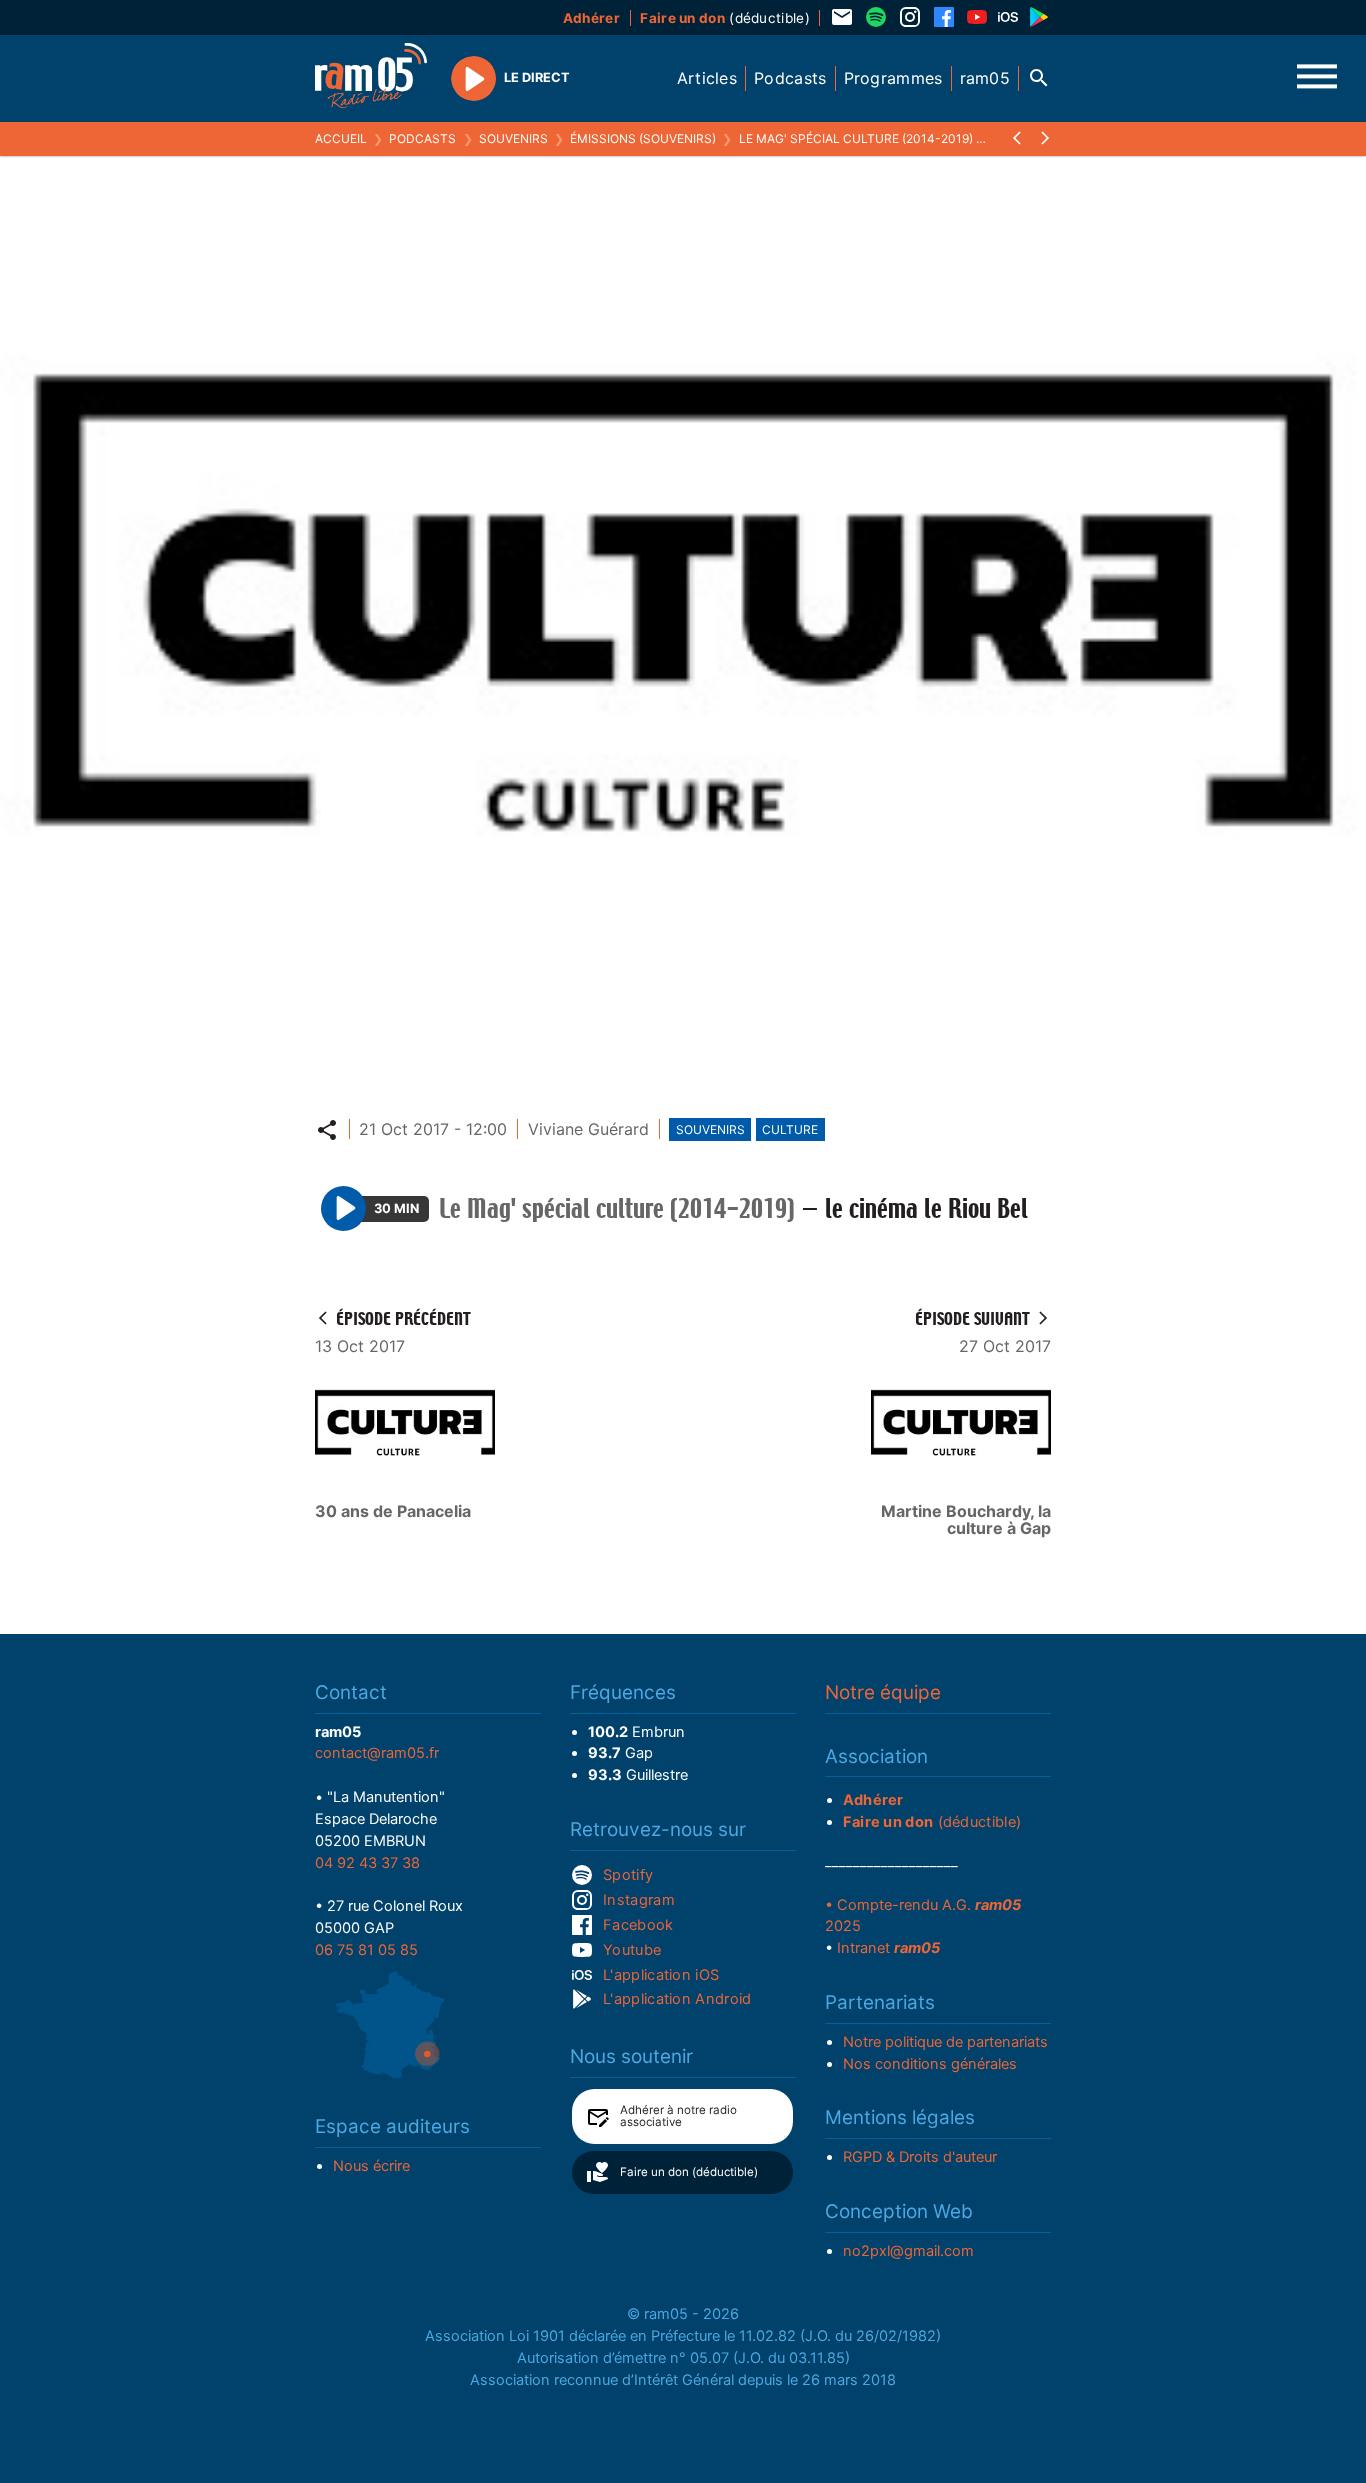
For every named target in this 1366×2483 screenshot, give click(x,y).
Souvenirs (513, 138)
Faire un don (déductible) (689, 2172)
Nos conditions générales (930, 2064)
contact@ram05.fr (377, 1753)
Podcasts (422, 138)
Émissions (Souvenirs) (643, 138)
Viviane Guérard (588, 1129)
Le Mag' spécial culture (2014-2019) (856, 138)
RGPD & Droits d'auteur (920, 2157)
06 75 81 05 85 (366, 1950)
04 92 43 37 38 (367, 1863)
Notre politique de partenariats (945, 2042)
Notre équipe (883, 1692)
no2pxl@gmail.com (908, 2251)
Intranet (888, 1948)
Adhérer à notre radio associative (678, 2116)
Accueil (341, 138)
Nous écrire (371, 2166)
